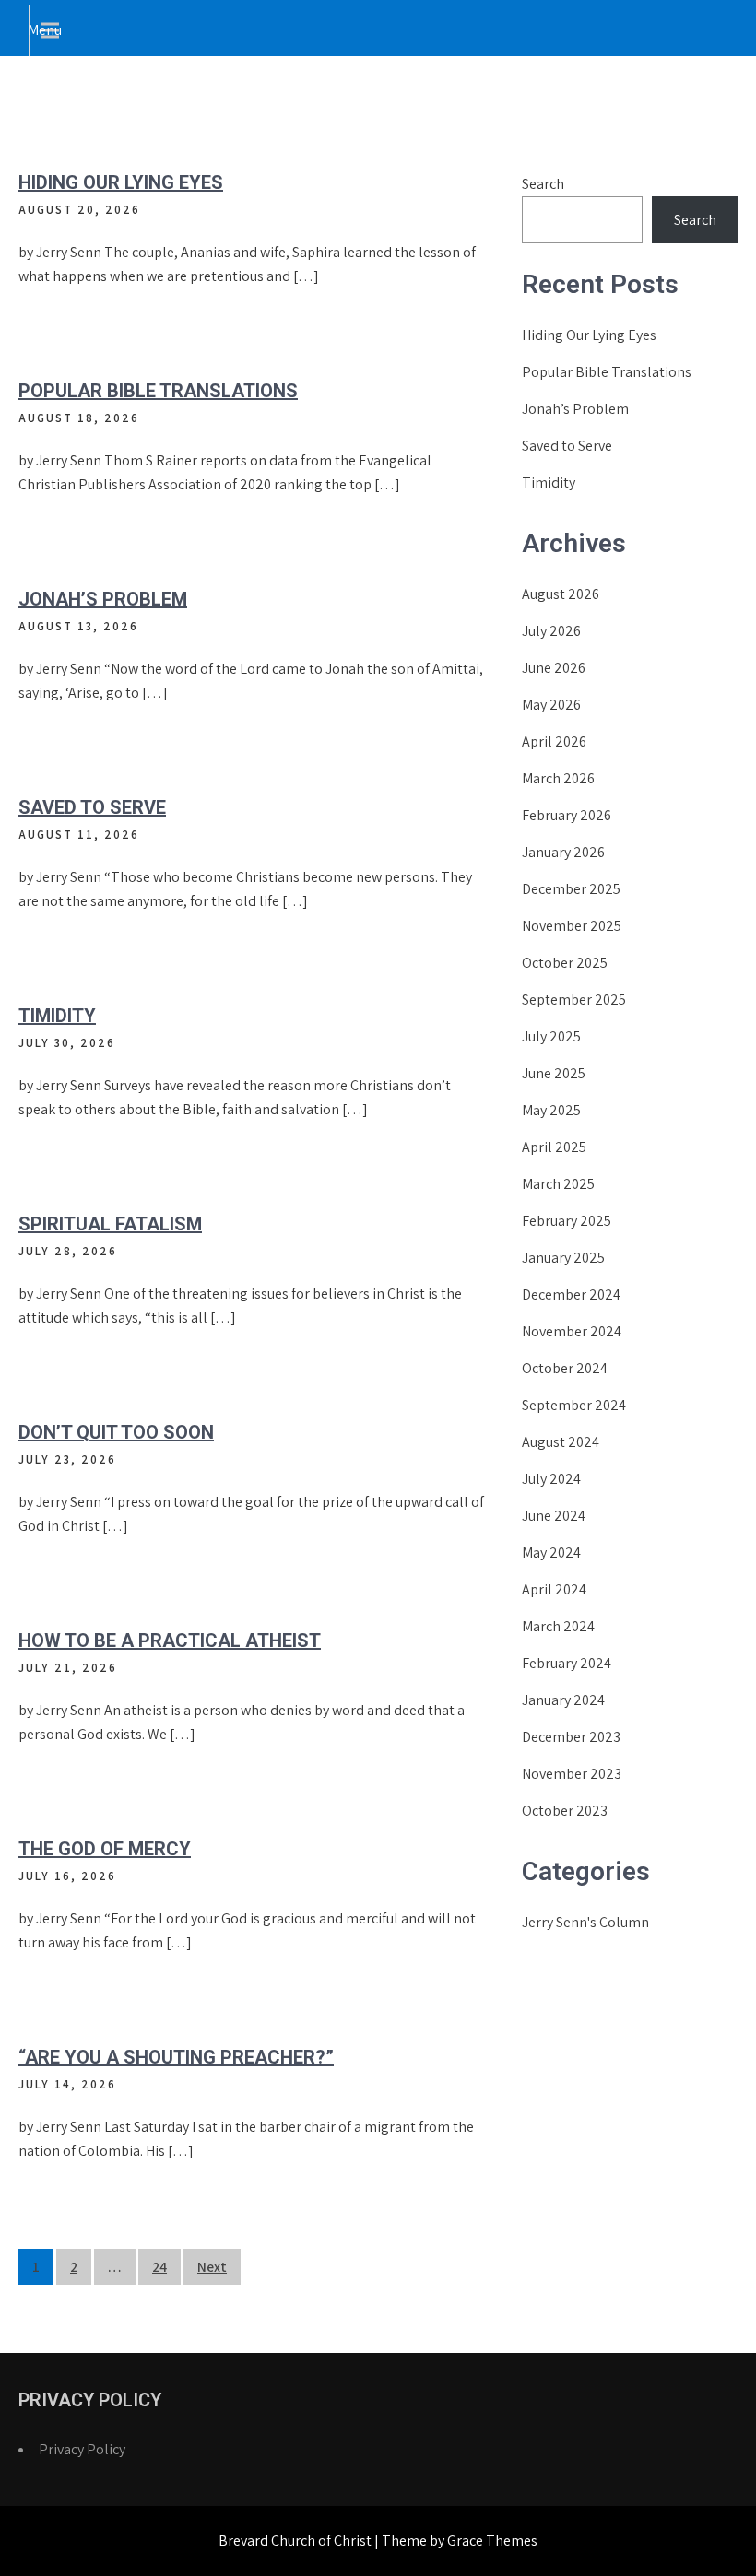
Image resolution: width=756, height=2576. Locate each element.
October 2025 (565, 963)
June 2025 (554, 1073)
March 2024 (558, 1626)
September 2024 (574, 1405)
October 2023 (565, 1811)
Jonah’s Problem (103, 599)
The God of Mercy (105, 1849)
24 (159, 2267)
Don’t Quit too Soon (116, 1432)
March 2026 (558, 778)
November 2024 (572, 1331)
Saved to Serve (92, 807)
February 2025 (567, 1221)
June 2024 (554, 1516)
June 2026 (554, 668)
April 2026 (554, 741)
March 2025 (558, 1184)
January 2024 (563, 1700)
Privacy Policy (82, 2449)
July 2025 (551, 1036)
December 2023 (571, 1737)
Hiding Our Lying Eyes (121, 182)
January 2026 (563, 852)
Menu (45, 30)
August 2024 (561, 1442)
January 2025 (563, 1258)
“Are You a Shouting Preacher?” (176, 2057)
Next (212, 2267)
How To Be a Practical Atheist (170, 1641)
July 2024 (551, 1479)
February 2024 (567, 1663)
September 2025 (574, 1000)
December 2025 (571, 889)
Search (543, 184)
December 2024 (571, 1294)
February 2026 (567, 815)
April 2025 (554, 1147)
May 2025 (551, 1110)
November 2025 (572, 926)
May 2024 (551, 1553)
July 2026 (551, 631)
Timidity (57, 1016)
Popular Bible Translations (158, 391)
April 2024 (554, 1589)
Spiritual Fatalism (110, 1224)
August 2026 (561, 594)
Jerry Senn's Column (585, 1922)
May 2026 (551, 705)
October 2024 (565, 1368)
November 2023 (572, 1774)
